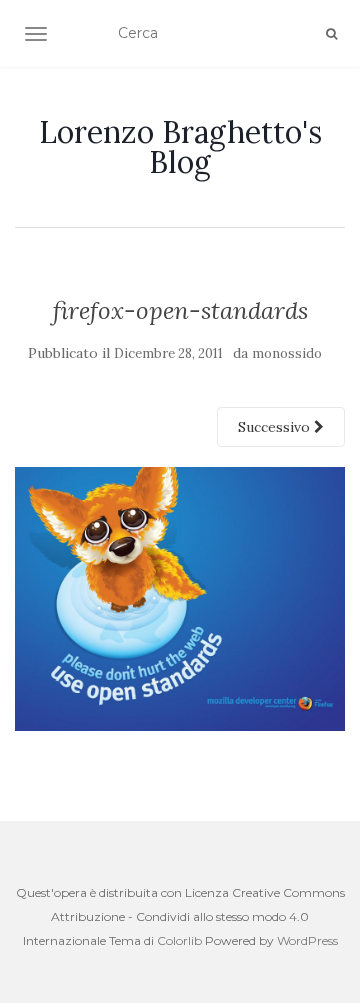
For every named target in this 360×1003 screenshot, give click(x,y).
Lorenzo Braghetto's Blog (180, 147)
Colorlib (179, 940)
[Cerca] (331, 34)
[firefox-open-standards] (180, 598)
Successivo (276, 427)
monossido (287, 353)
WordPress (307, 940)
